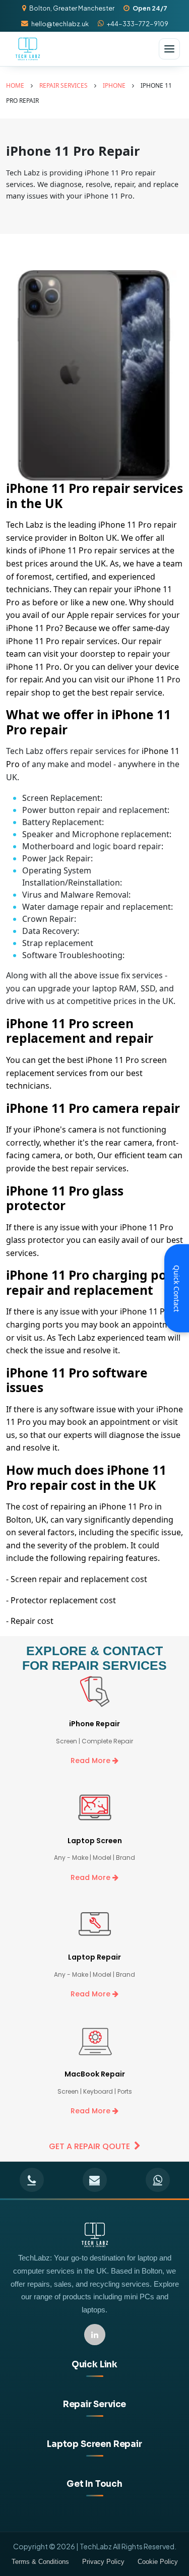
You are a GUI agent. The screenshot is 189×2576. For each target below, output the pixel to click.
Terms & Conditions (40, 2562)
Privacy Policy (103, 2562)
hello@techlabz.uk (60, 24)
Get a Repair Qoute (89, 2146)
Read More (91, 1761)
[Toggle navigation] (169, 49)
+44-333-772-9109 (138, 24)
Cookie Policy (158, 2562)
